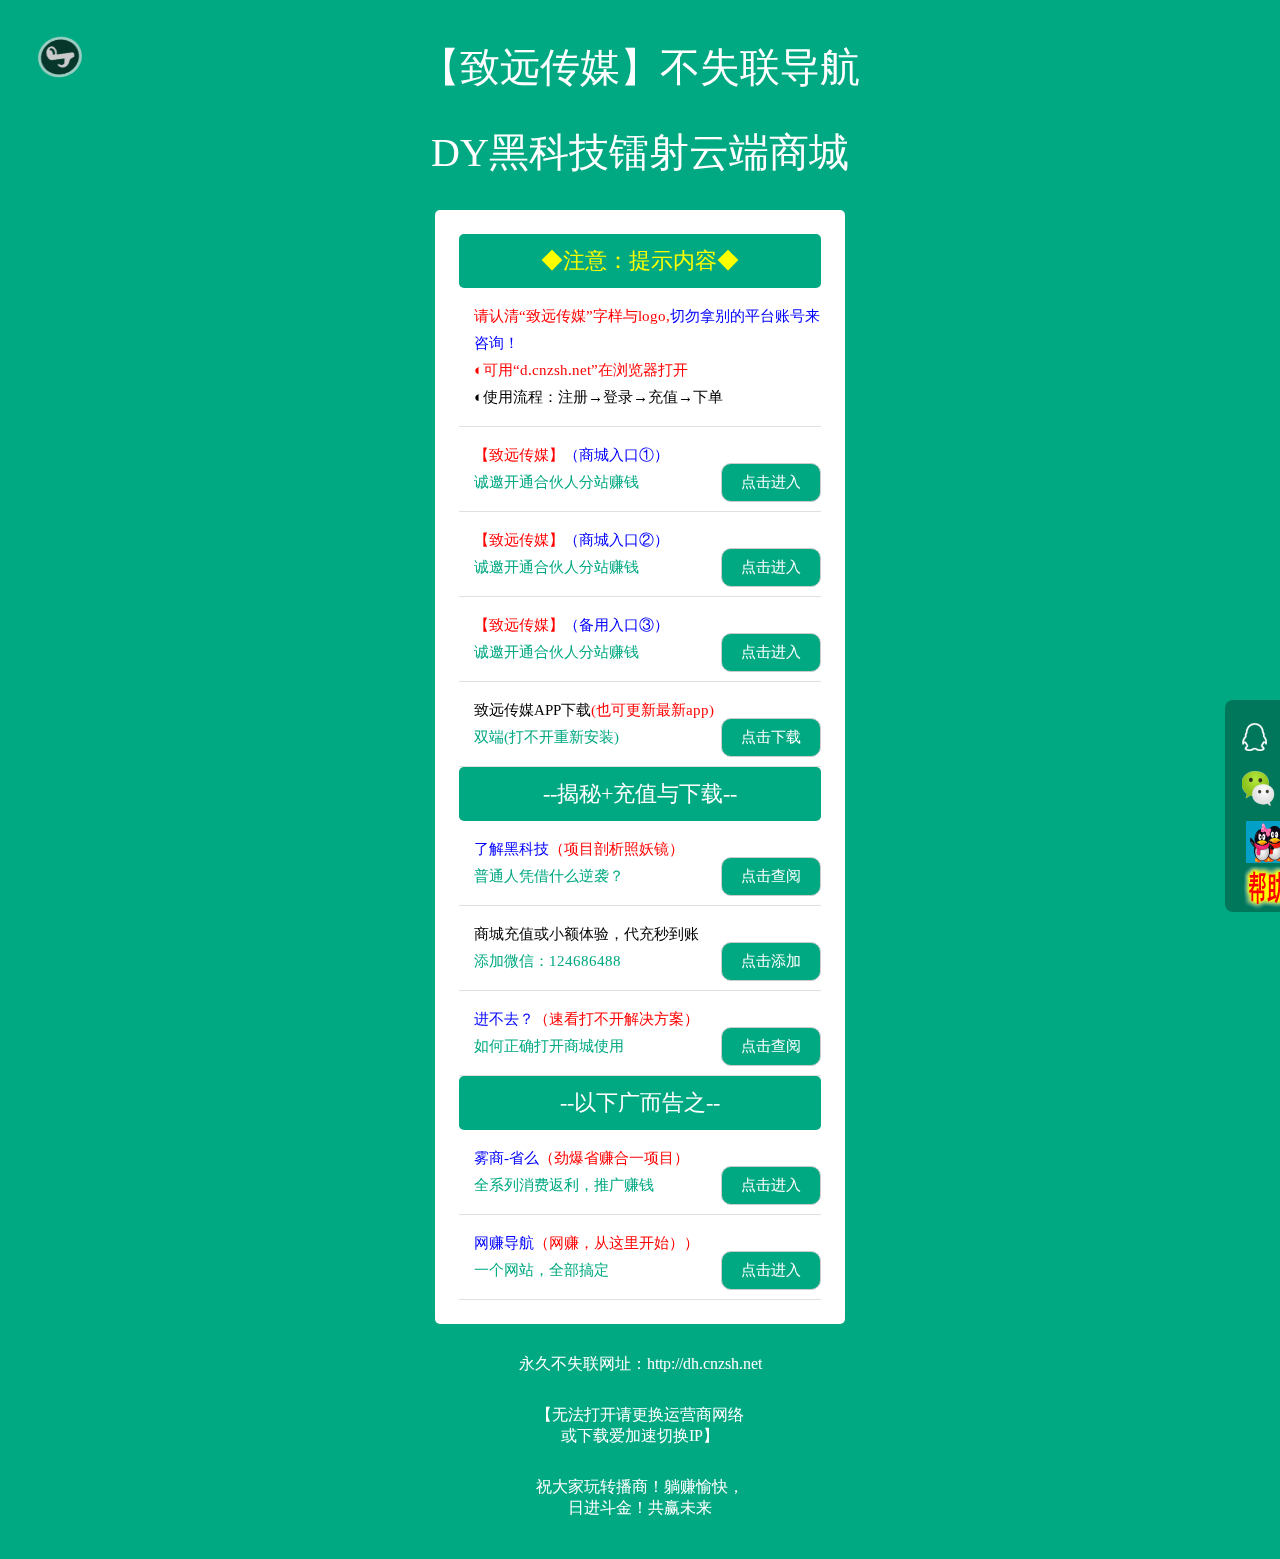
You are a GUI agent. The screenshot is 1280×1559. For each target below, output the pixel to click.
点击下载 (771, 737)
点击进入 (771, 482)
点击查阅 (771, 876)
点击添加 (771, 961)
